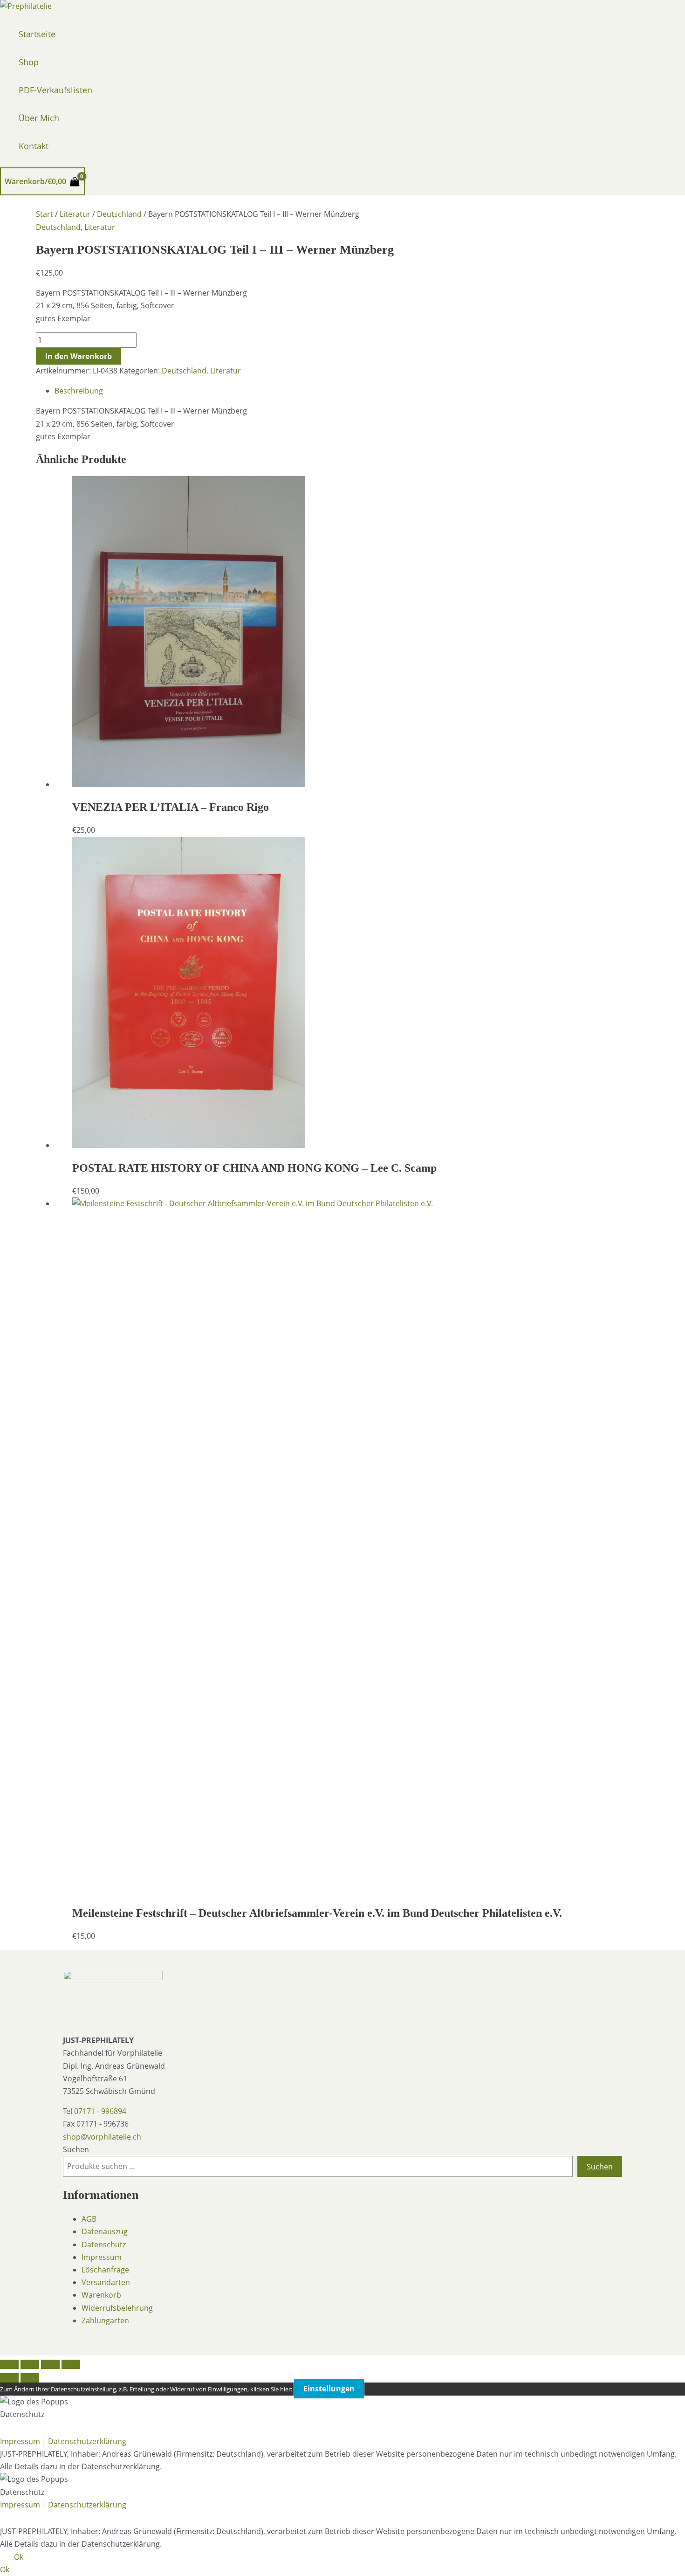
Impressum (102, 2257)
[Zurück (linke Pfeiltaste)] (9, 2378)
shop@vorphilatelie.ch (102, 2137)
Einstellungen (329, 2389)
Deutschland (119, 214)
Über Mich (39, 118)
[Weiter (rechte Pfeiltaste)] (30, 2378)
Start (45, 214)
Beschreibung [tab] (79, 391)
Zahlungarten (105, 2320)
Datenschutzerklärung (87, 2441)
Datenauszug (105, 2231)
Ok (19, 2557)
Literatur (75, 214)
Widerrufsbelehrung (117, 2308)
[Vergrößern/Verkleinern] (9, 2364)
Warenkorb (101, 2295)
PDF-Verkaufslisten (55, 90)
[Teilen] (50, 2364)
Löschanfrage (105, 2270)
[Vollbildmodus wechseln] (30, 2364)
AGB (89, 2219)
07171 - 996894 (100, 2111)
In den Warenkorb (79, 356)
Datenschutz (104, 2245)
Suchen (76, 2149)
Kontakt (34, 146)
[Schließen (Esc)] (71, 2364)
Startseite (37, 34)
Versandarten (106, 2282)
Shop (29, 62)
